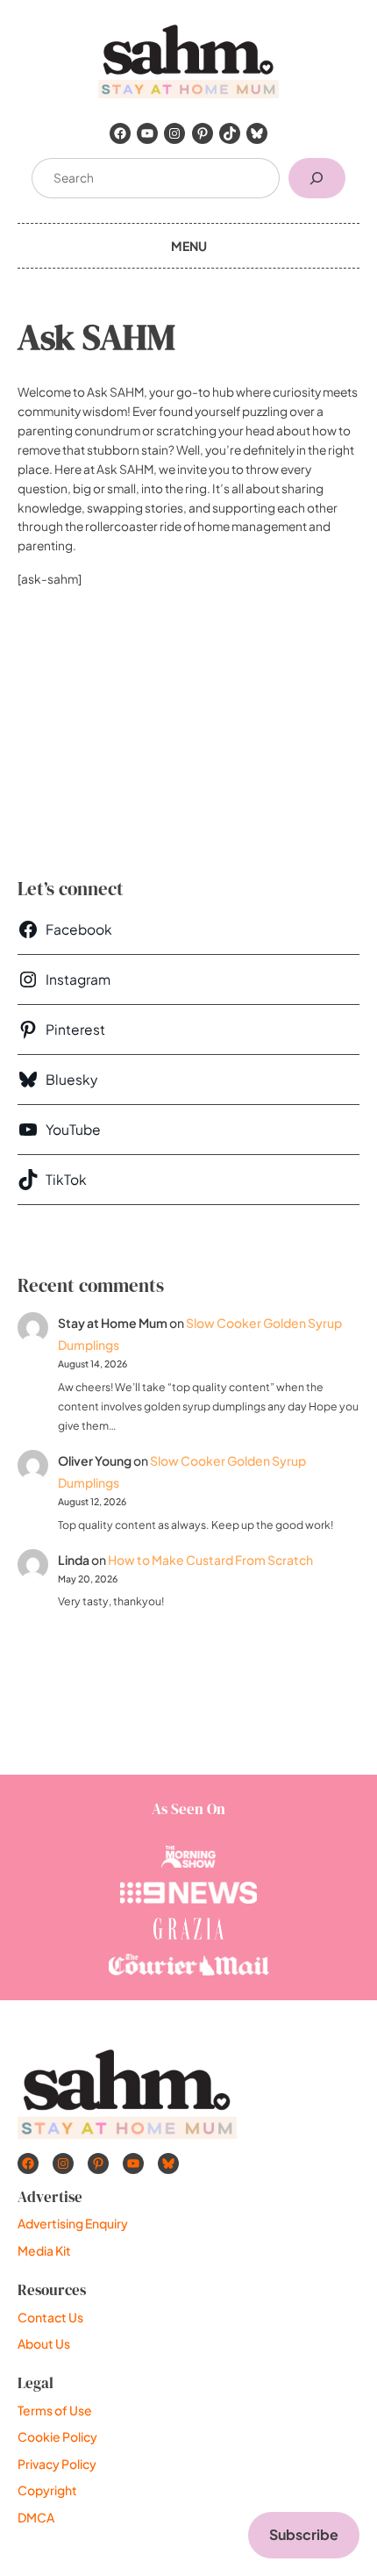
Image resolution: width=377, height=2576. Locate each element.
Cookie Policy (57, 2436)
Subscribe (304, 2534)
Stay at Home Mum (113, 1323)
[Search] (317, 179)
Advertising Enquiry (73, 2223)
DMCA (36, 2517)
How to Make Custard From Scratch (210, 1560)
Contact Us (50, 2317)
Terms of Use (55, 2410)
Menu (189, 246)
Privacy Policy (57, 2464)
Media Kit (44, 2250)
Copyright (47, 2490)
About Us (44, 2343)
